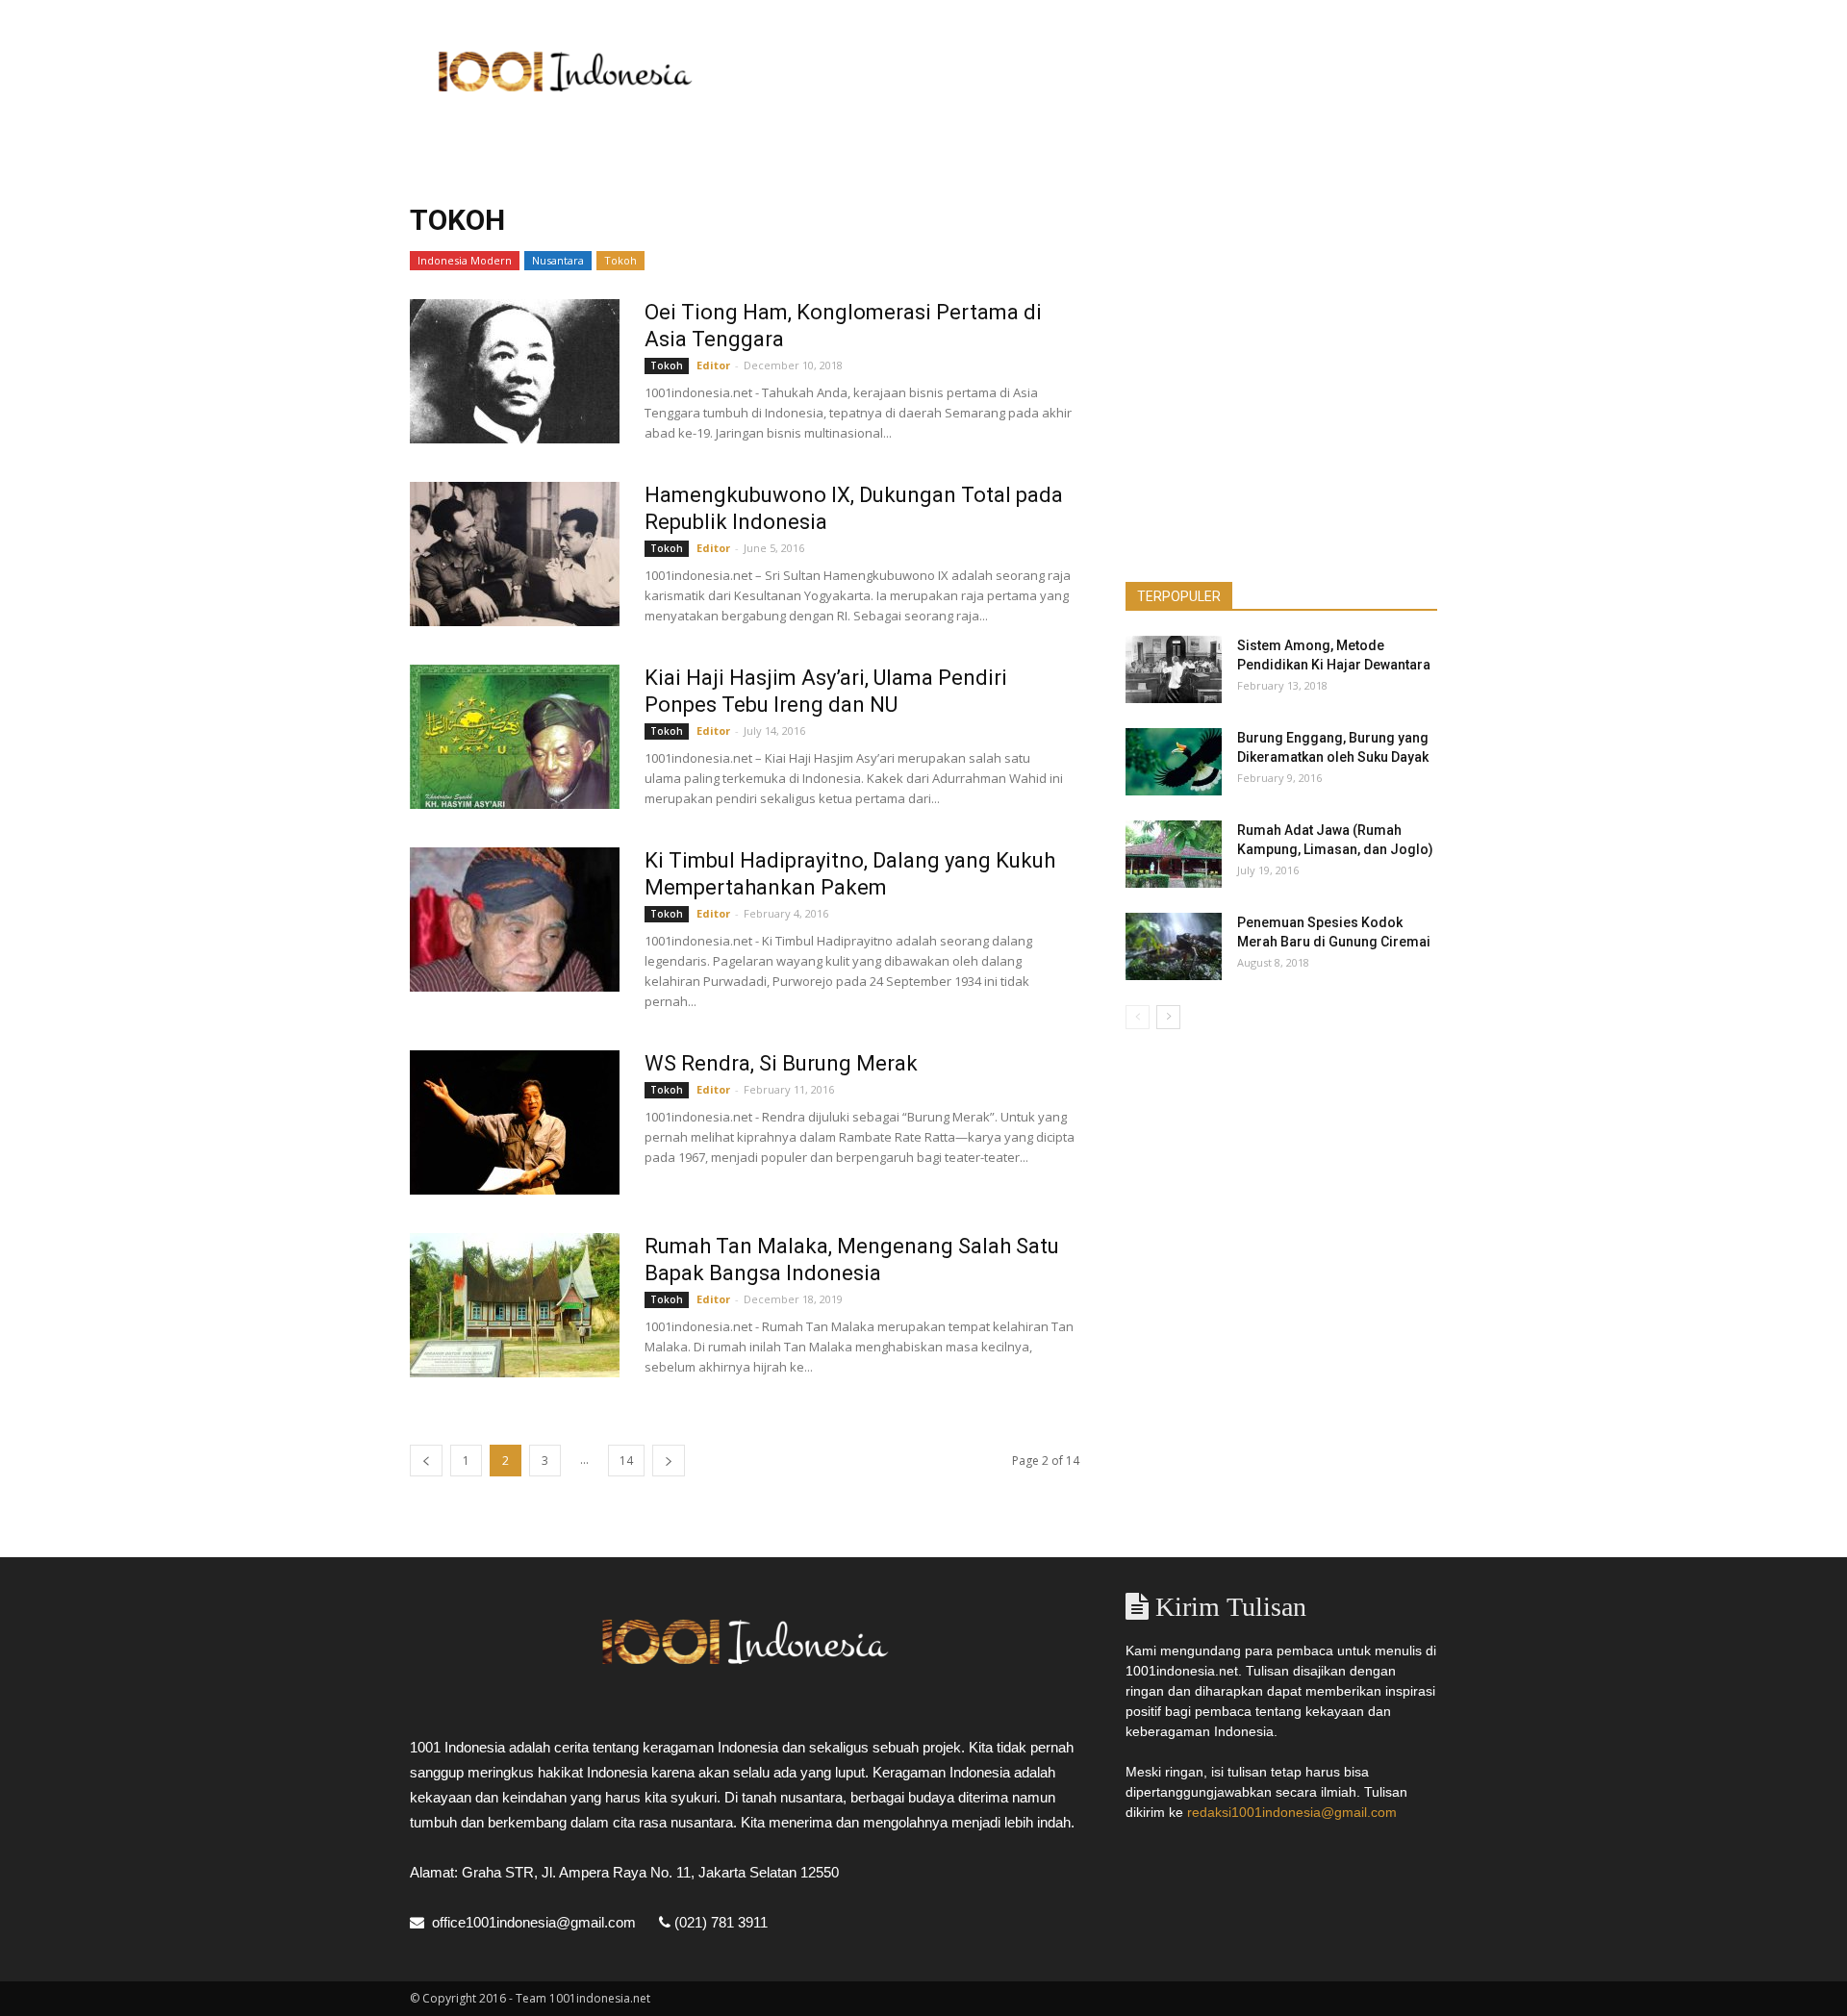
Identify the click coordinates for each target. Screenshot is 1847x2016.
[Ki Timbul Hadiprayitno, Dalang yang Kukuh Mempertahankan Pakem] (515, 920)
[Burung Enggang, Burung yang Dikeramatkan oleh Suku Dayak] (1174, 762)
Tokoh (620, 260)
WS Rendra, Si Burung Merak (781, 1063)
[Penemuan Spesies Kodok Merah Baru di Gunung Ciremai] (1174, 946)
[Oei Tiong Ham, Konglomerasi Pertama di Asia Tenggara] (515, 371)
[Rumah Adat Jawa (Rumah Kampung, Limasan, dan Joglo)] (1174, 854)
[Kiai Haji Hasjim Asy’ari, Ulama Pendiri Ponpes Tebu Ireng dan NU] (515, 737)
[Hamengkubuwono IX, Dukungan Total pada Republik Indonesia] (515, 554)
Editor (713, 365)
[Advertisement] (1087, 70)
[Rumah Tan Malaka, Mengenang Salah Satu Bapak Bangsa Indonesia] (515, 1305)
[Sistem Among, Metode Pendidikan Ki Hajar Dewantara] (1174, 669)
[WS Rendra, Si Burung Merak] (515, 1122)
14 (626, 1461)
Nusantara (558, 260)
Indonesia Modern (465, 260)
